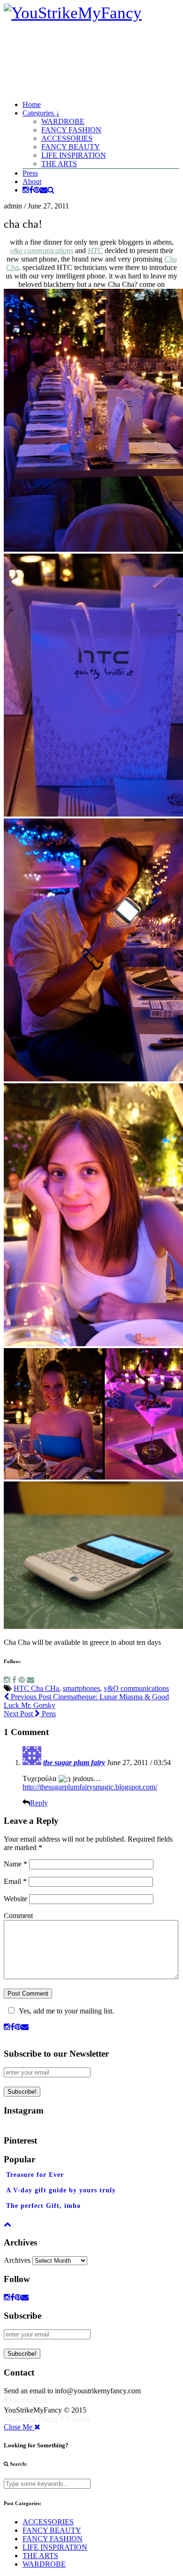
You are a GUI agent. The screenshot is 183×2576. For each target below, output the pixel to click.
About (32, 181)
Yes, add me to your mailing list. (66, 2011)
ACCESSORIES (67, 138)
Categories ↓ (41, 113)
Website (15, 1899)
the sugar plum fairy (74, 1762)
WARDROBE (63, 121)
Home (32, 104)
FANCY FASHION (71, 130)
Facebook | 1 (28, 2399)
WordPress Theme (31, 2418)
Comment (18, 1916)
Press (30, 173)
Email (15, 1881)
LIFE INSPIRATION (74, 155)
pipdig (82, 2418)
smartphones (81, 1688)
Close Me (19, 2427)
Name (15, 1864)
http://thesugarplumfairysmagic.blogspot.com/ (90, 1787)
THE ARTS (59, 164)
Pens (30, 1714)
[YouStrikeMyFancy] (73, 13)
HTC (95, 251)
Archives (17, 2260)
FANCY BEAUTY (71, 147)
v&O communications (136, 1688)
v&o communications (42, 251)
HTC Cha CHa (36, 1688)
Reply (39, 1803)
